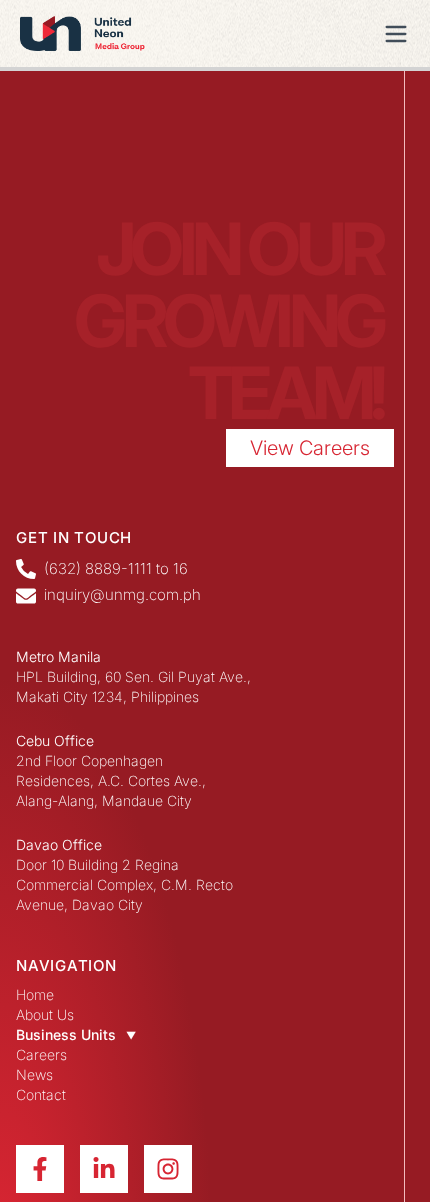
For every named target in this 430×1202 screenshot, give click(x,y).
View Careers (310, 448)
